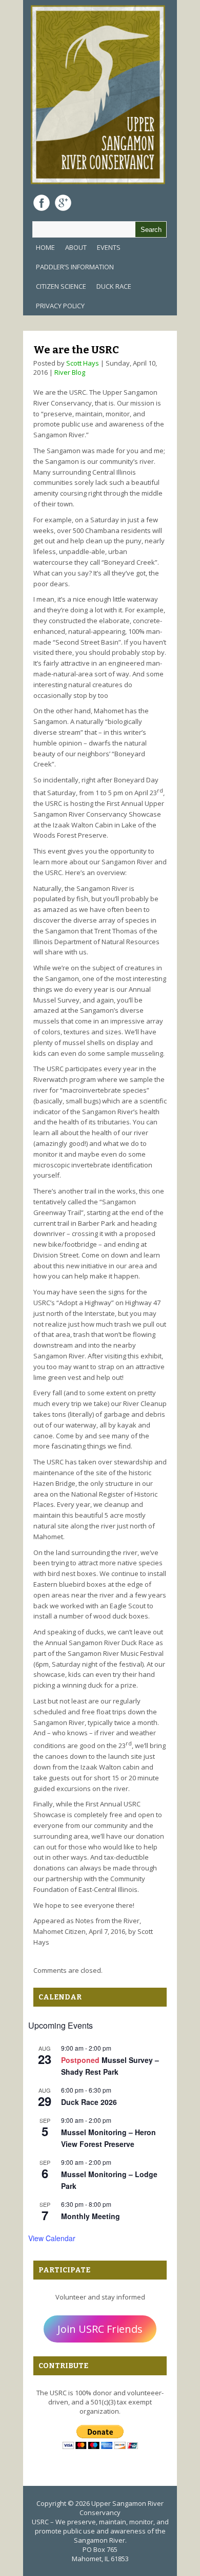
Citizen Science (61, 286)
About (76, 247)
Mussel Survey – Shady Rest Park (110, 2066)
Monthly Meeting (91, 2216)
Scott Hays (83, 363)
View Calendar (52, 2238)
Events (109, 247)
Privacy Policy (60, 306)
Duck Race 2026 (89, 2102)
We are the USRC (76, 350)
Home (45, 247)
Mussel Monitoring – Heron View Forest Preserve (108, 2138)
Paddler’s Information (75, 267)
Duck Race (114, 286)
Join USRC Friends (100, 2329)
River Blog (70, 372)
